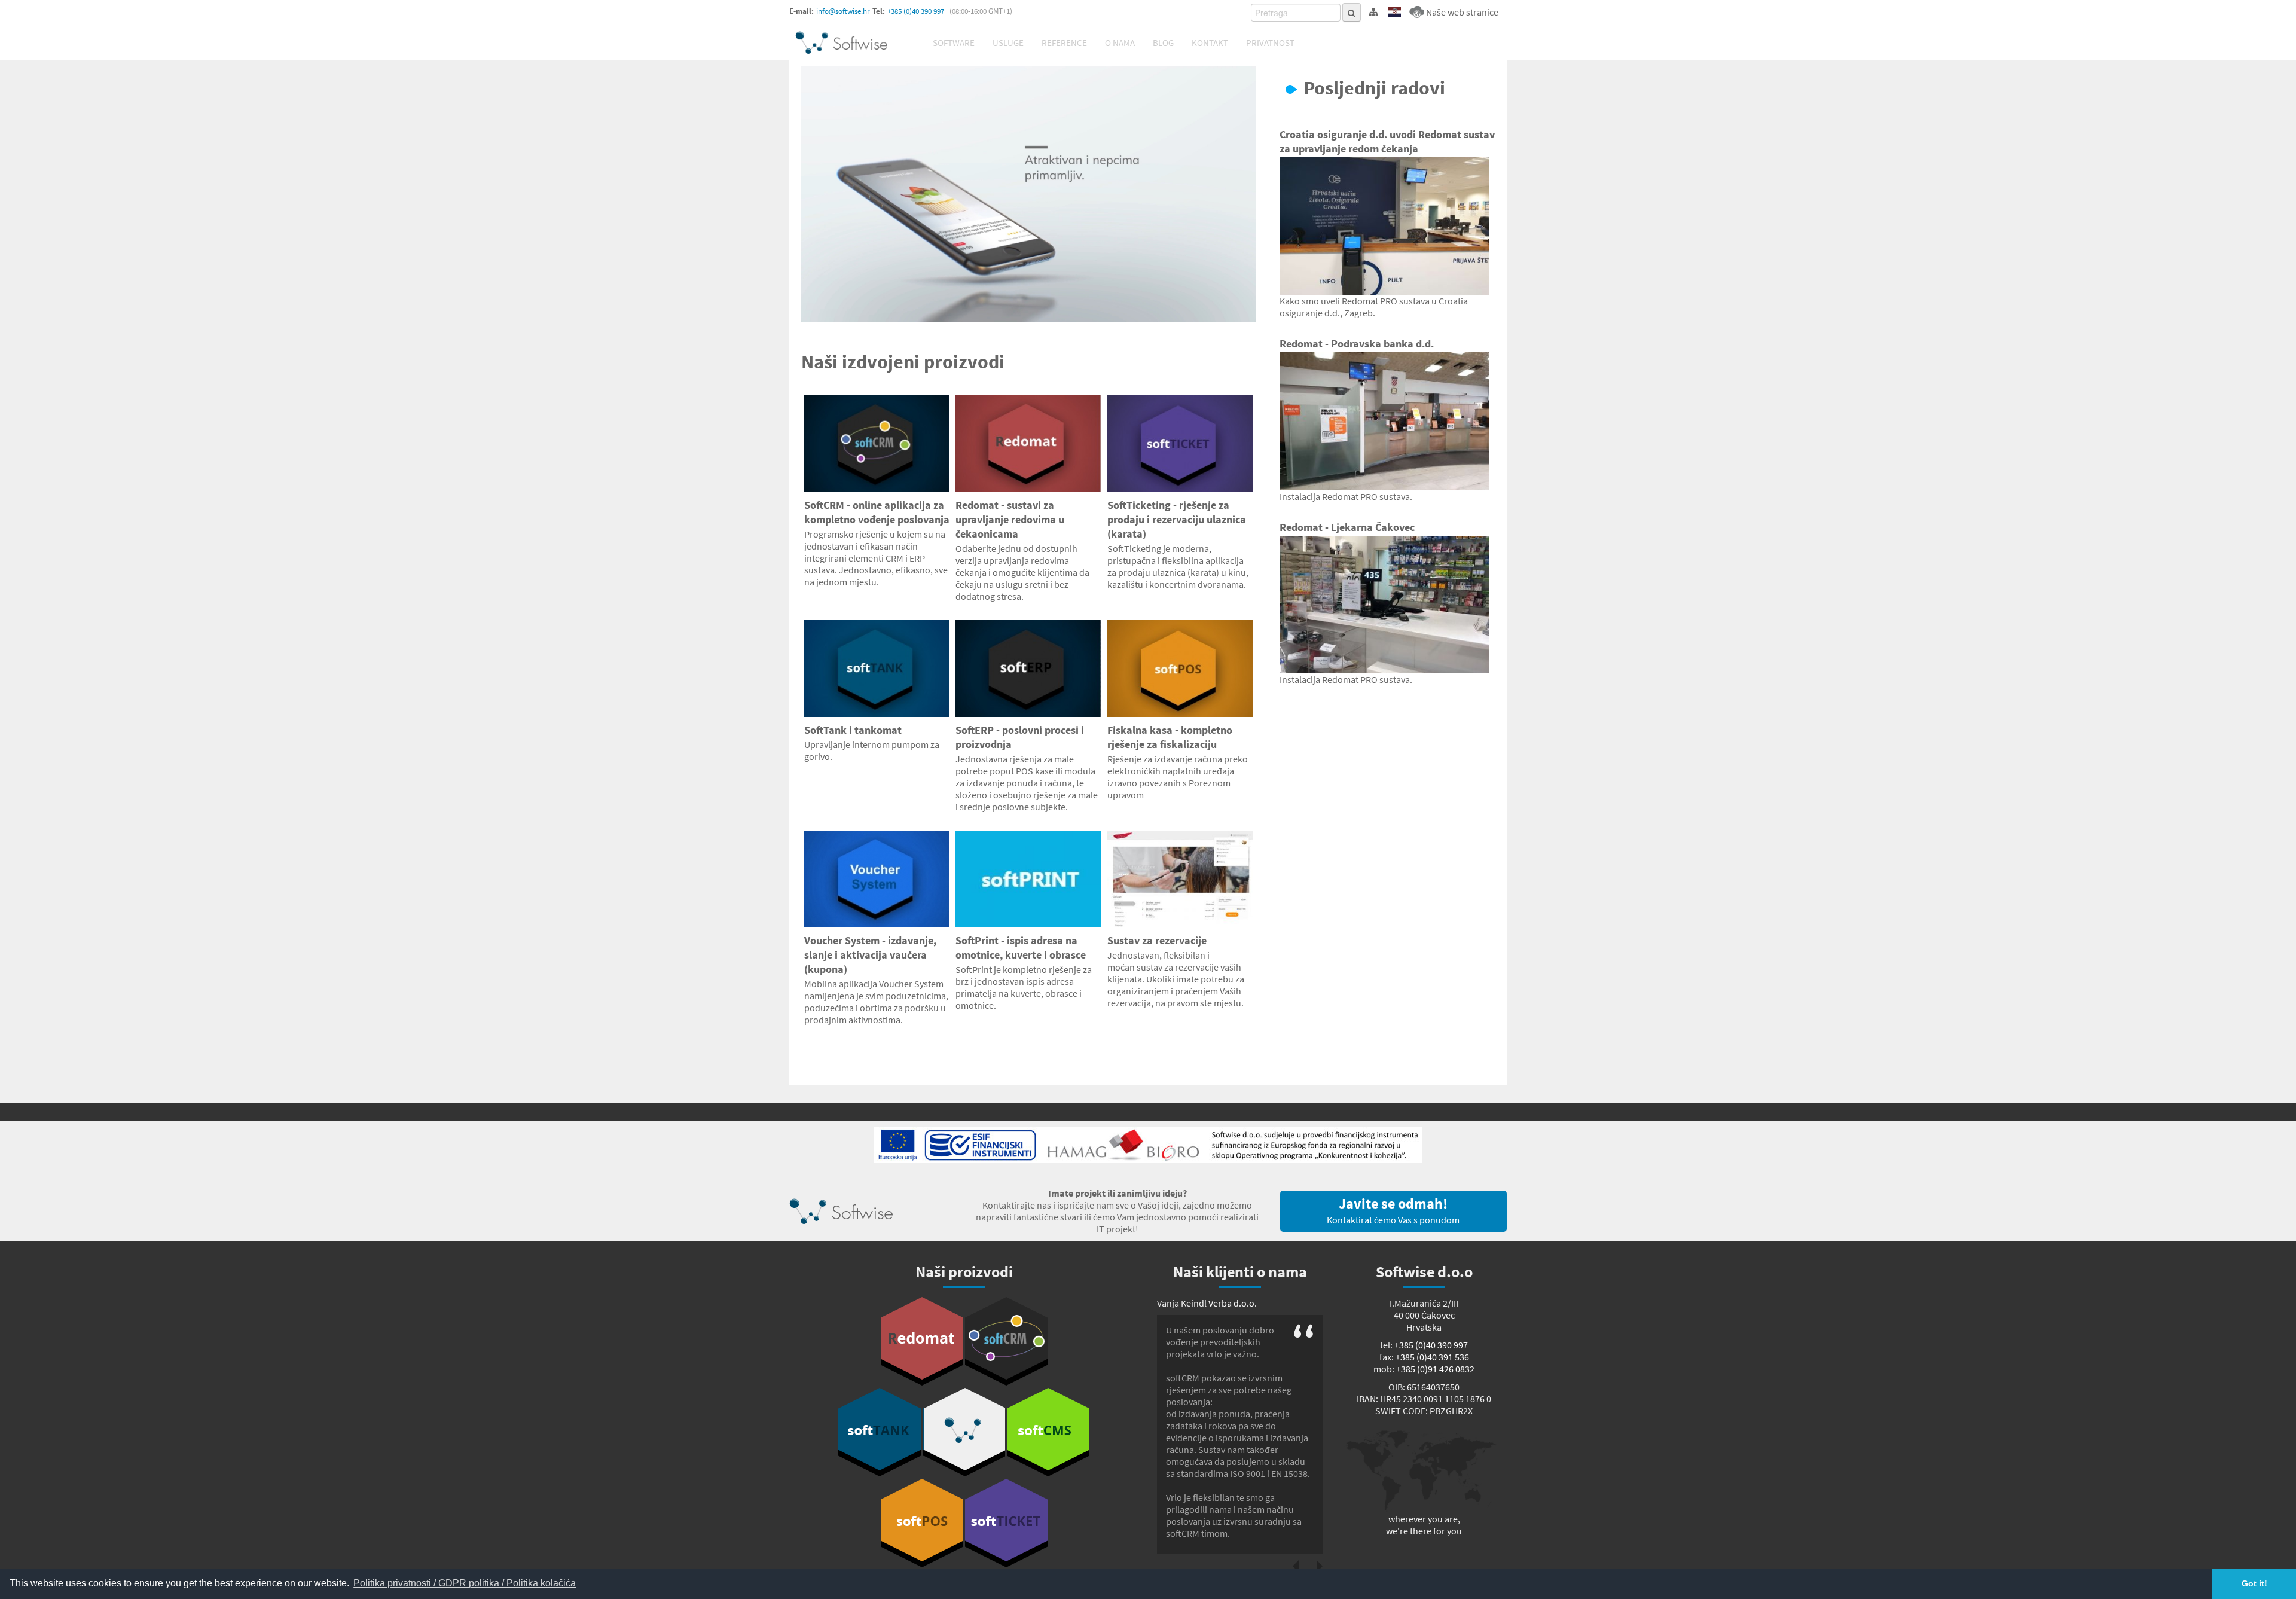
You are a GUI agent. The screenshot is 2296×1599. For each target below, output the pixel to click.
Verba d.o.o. (1233, 1303)
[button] (1395, 12)
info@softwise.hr (843, 11)
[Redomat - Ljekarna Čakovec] (1384, 605)
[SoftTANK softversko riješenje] (880, 1432)
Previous (1296, 1566)
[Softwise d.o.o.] (1028, 194)
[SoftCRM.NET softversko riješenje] (964, 1432)
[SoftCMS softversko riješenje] (1048, 1432)
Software (954, 43)
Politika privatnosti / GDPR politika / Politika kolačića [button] (465, 1583)
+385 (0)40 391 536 (1432, 1357)
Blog (1163, 43)
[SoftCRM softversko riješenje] (1006, 1341)
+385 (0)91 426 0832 (1435, 1369)
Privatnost (1270, 43)
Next (1320, 1566)
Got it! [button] (2254, 1583)
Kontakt (1210, 43)
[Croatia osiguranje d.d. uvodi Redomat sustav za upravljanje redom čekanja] (1384, 226)
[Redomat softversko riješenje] (922, 1341)
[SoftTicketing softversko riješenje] (1006, 1523)
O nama (1120, 43)
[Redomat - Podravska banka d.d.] (1384, 421)
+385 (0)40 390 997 (916, 11)
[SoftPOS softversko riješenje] (922, 1523)
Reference (1064, 43)
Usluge (1008, 43)
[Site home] (841, 42)
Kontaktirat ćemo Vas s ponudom (1393, 1210)
